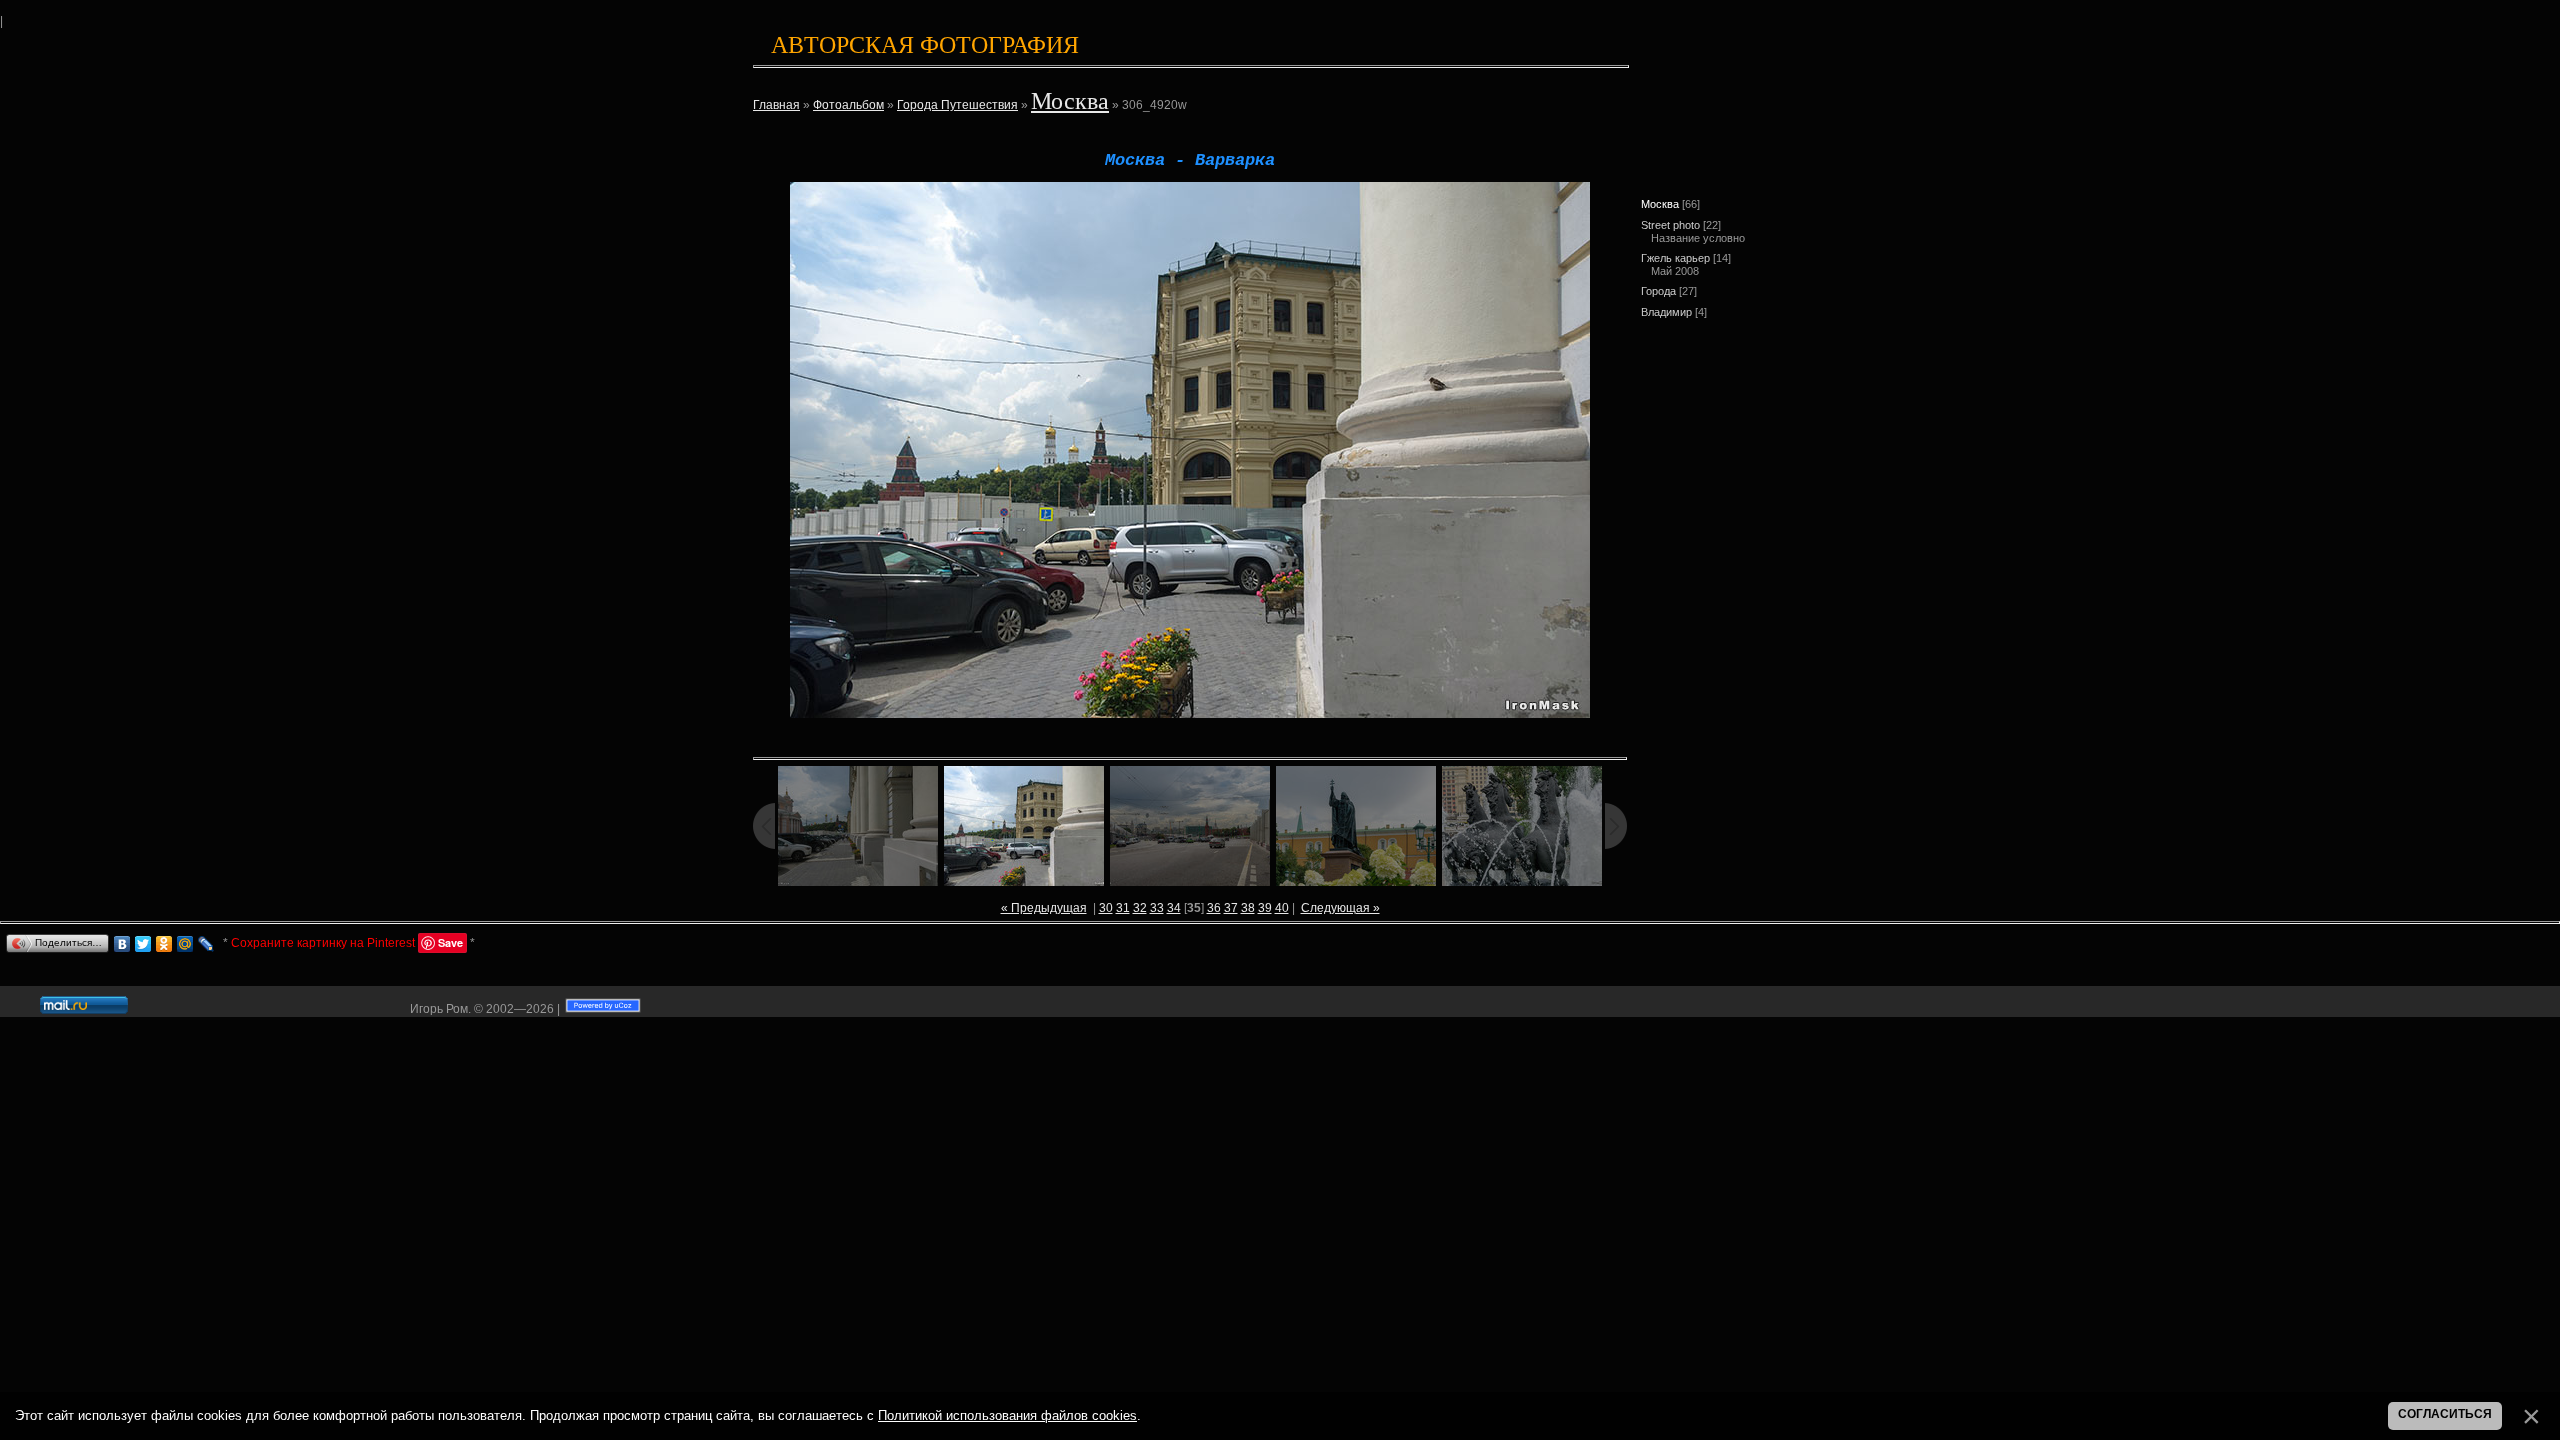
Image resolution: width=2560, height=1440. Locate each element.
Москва (1070, 101)
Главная (776, 105)
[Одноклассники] (164, 944)
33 (1157, 908)
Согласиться (2445, 1414)
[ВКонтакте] (122, 944)
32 (1140, 908)
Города (1658, 291)
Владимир (1666, 312)
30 (1106, 908)
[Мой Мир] (185, 944)
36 (1214, 908)
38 (1248, 908)
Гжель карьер (1675, 258)
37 (1231, 908)
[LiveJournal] (206, 944)
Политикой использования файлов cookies (1007, 1415)
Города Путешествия (957, 105)
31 (1123, 908)
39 (1265, 908)
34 (1174, 908)
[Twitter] (143, 944)
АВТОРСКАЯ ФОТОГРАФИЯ (925, 45)
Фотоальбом (848, 105)
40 (1282, 908)
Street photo (1670, 225)
